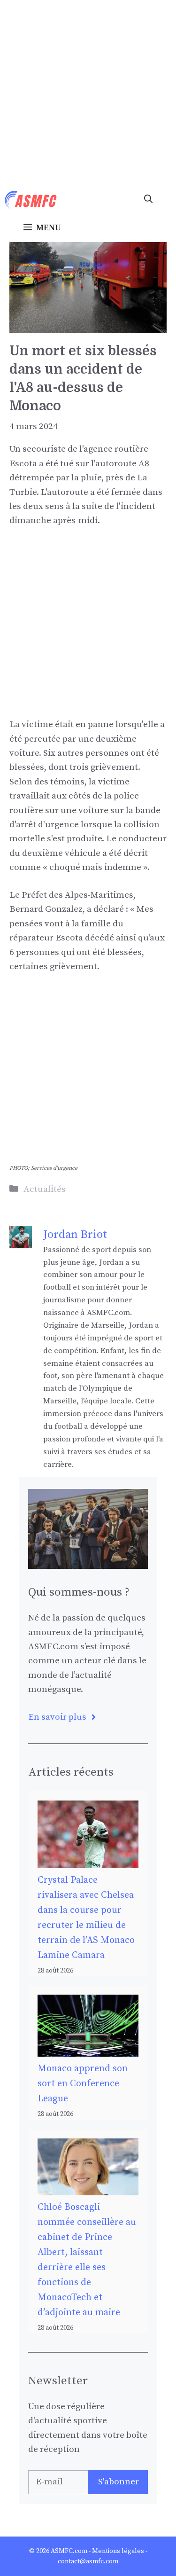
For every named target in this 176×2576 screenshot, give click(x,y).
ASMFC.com (69, 2551)
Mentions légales (118, 2551)
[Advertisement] (88, 93)
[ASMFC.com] (31, 200)
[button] (148, 200)
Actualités (45, 1189)
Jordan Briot (75, 1235)
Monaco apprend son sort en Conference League (83, 2084)
